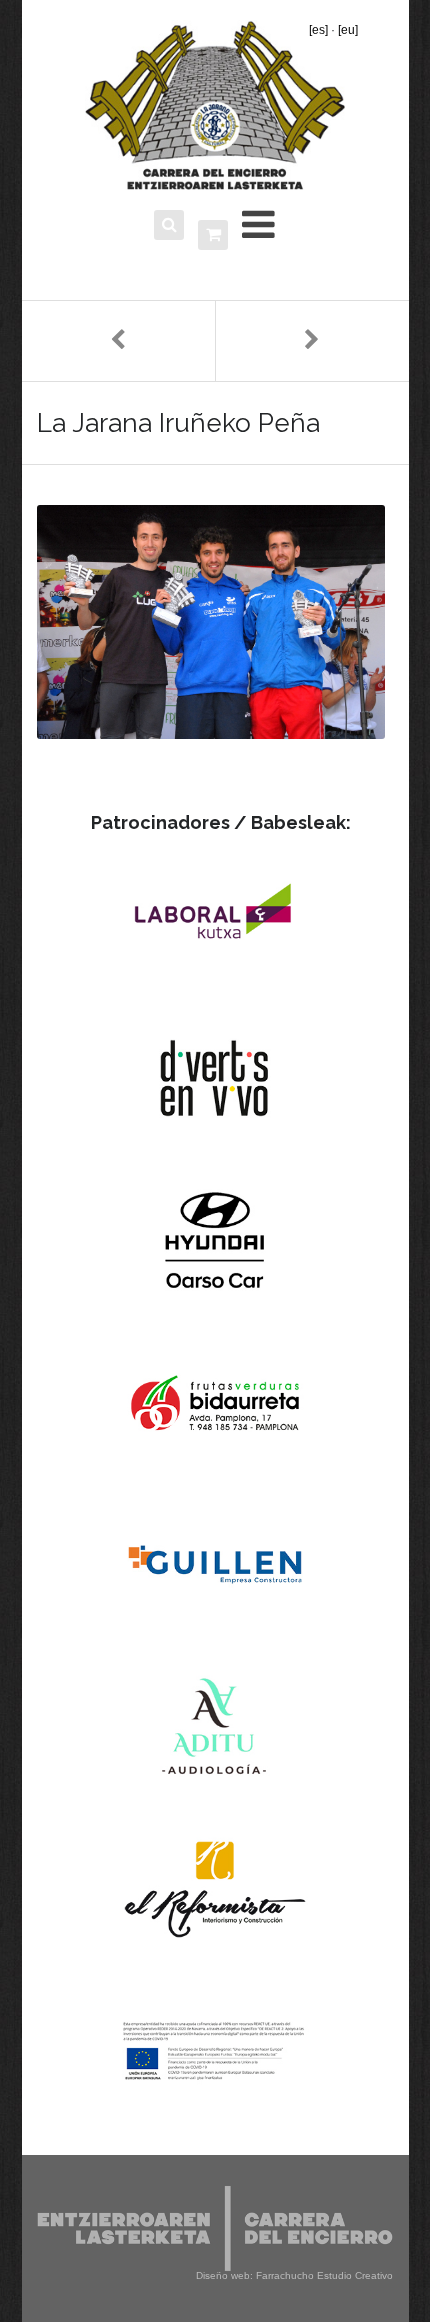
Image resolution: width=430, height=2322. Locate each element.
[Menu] (258, 224)
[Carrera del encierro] (215, 105)
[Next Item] (312, 341)
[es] (318, 30)
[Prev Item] (119, 341)
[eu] (348, 30)
